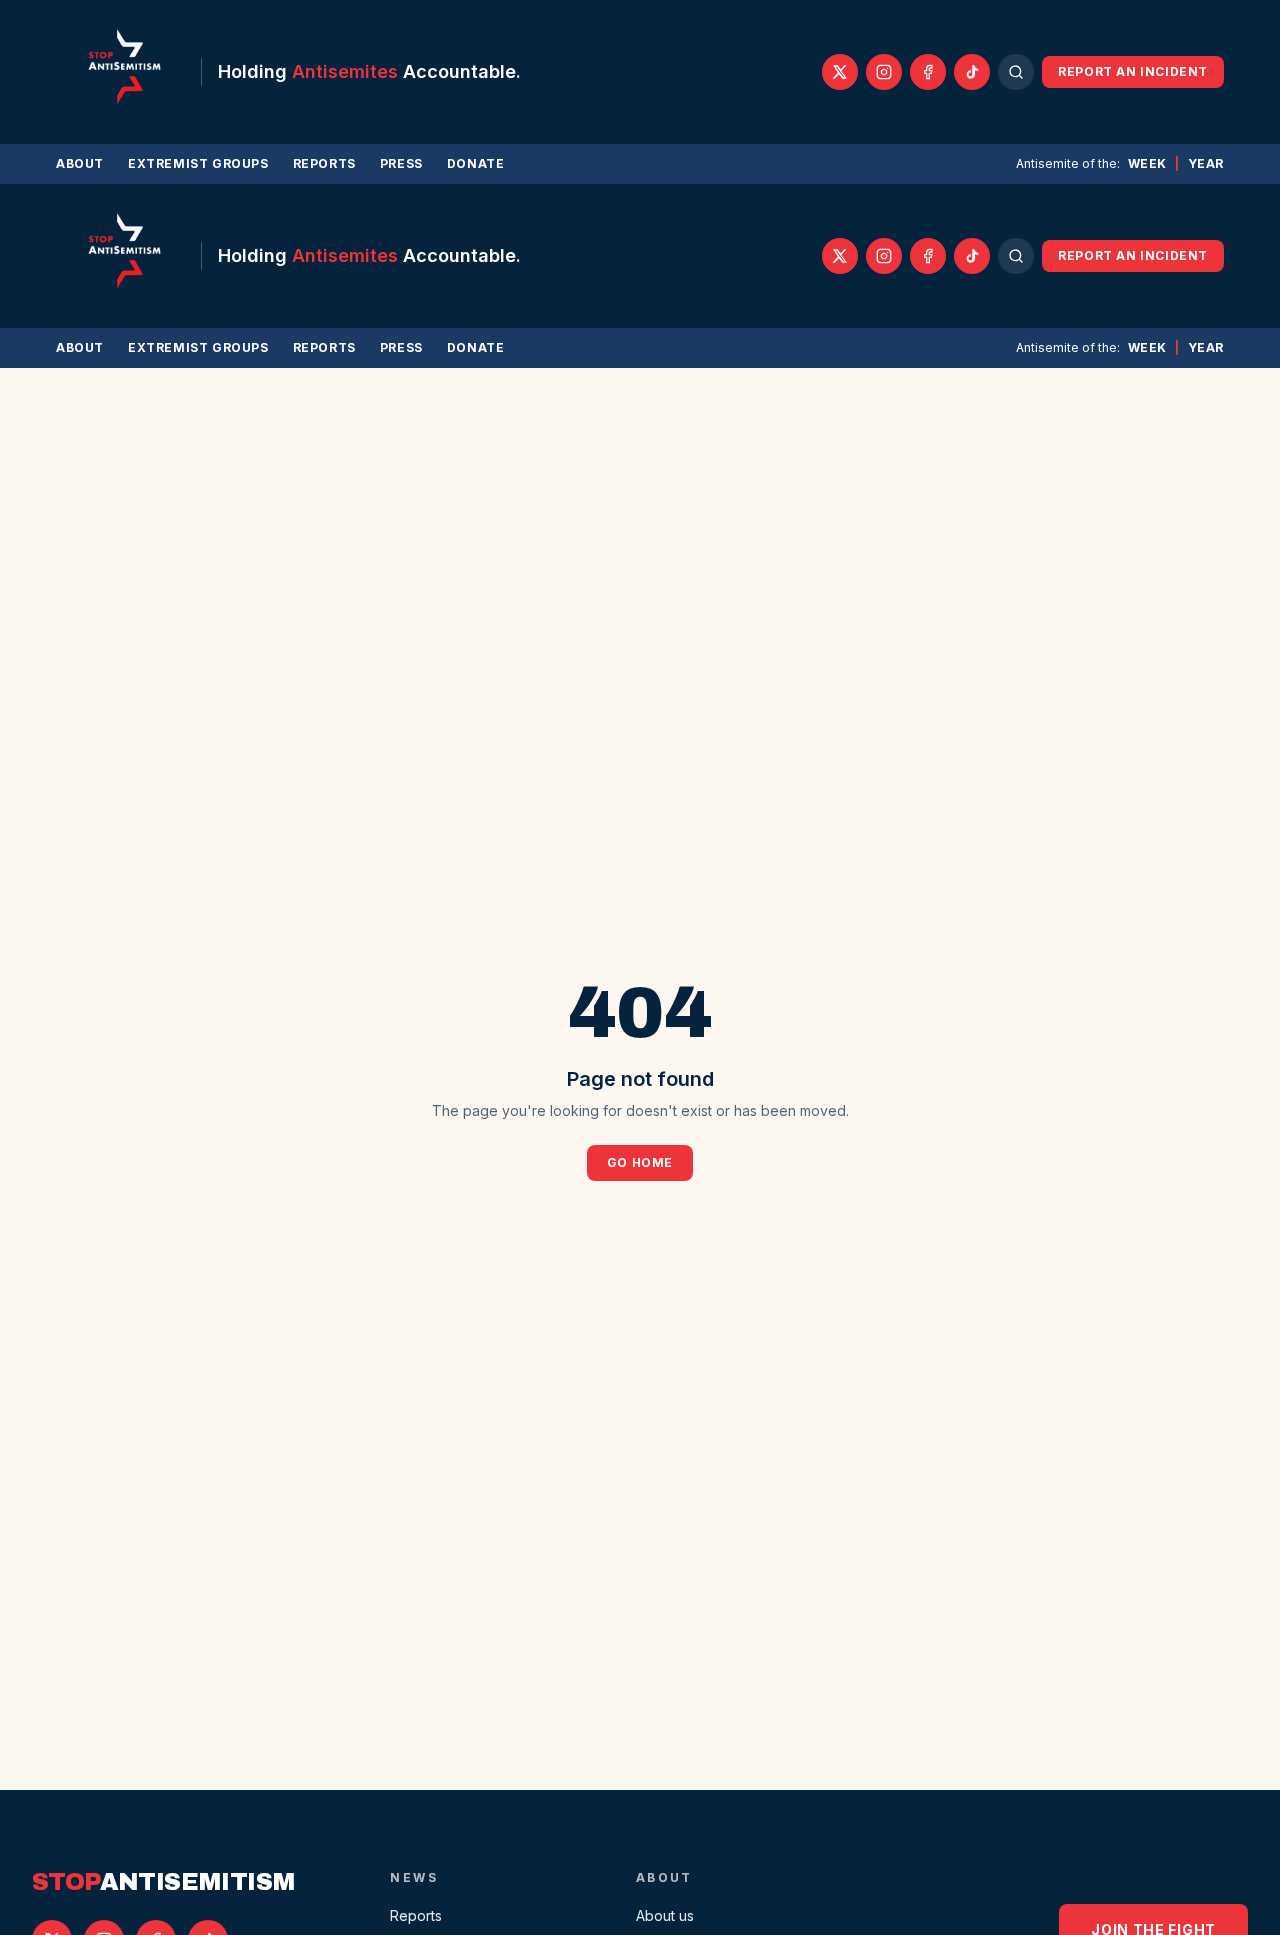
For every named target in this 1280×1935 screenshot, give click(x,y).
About (80, 163)
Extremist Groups (198, 163)
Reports (324, 163)
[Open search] (1016, 72)
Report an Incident (1133, 71)
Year (1206, 163)
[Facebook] (928, 72)
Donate (476, 163)
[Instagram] (884, 72)
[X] (840, 72)
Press (401, 163)
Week (1147, 163)
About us (665, 1915)
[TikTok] (972, 72)
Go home (640, 1162)
